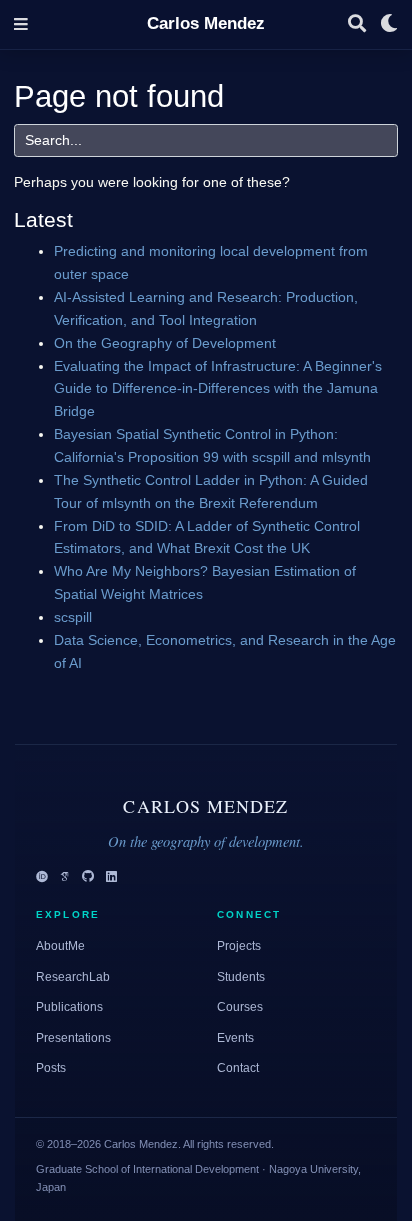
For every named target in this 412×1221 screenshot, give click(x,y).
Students (241, 977)
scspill (73, 617)
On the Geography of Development (165, 343)
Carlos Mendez (206, 23)
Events (235, 1038)
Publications (69, 1007)
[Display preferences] (389, 24)
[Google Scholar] (64, 877)
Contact (238, 1068)
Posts (51, 1068)
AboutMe (60, 946)
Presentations (73, 1038)
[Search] (357, 24)
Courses (240, 1007)
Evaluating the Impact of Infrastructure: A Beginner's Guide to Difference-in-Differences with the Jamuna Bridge (218, 389)
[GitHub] (88, 877)
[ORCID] (42, 877)
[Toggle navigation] (21, 24)
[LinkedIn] (111, 877)
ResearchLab (73, 977)
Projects (239, 946)
